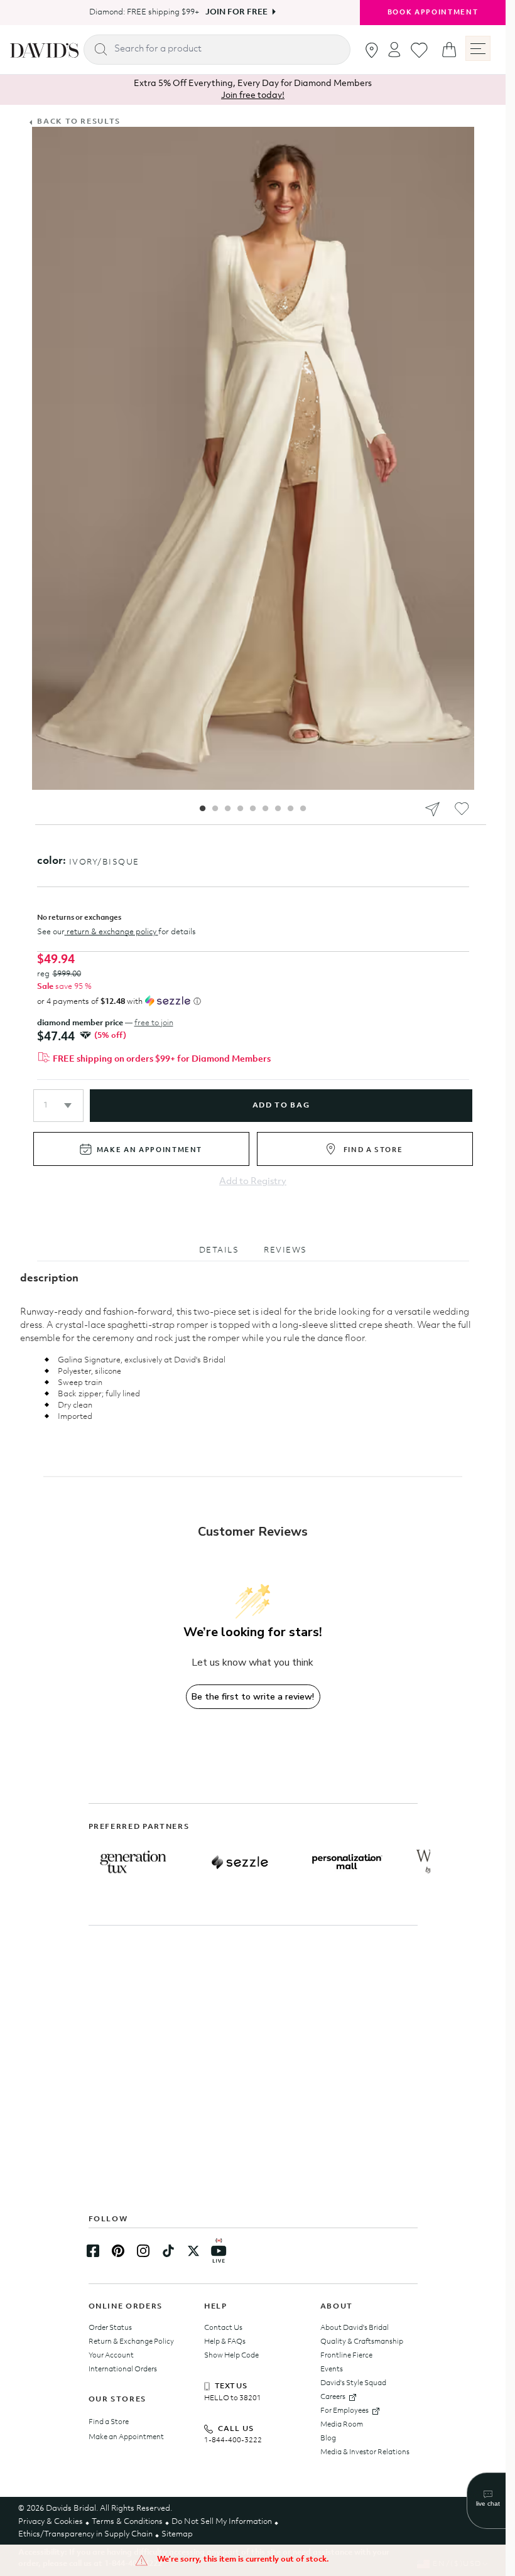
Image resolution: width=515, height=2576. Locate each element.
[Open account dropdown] (394, 49)
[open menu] (478, 48)
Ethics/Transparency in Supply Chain (85, 2534)
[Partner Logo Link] (133, 1862)
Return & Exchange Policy (131, 2342)
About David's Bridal (355, 2328)
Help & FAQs (225, 2342)
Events (332, 2369)
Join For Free (232, 12)
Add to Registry (253, 1182)
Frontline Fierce (346, 2356)
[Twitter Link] (193, 2251)
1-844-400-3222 (233, 2440)
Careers (333, 2397)
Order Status (110, 2328)
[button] (58, 1106)
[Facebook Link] (93, 2251)
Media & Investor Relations (365, 2452)
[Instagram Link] (143, 2251)
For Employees (344, 2411)
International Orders (123, 2369)
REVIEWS (285, 1250)
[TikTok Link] (168, 2251)
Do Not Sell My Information (222, 2522)
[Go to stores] (372, 50)
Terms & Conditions (127, 2522)
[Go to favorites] (419, 50)
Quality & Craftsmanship (362, 2342)
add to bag (281, 1106)
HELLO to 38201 (233, 2398)
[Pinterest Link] (118, 2251)
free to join (154, 1023)
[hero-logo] (44, 50)
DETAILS (219, 1250)
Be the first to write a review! (253, 1697)
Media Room (342, 2425)
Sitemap (177, 2534)
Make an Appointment (126, 2437)
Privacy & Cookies (51, 2522)
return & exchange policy (111, 932)
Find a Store (109, 2422)
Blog (328, 2439)
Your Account (111, 2356)
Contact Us (223, 2328)
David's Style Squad (353, 2383)
